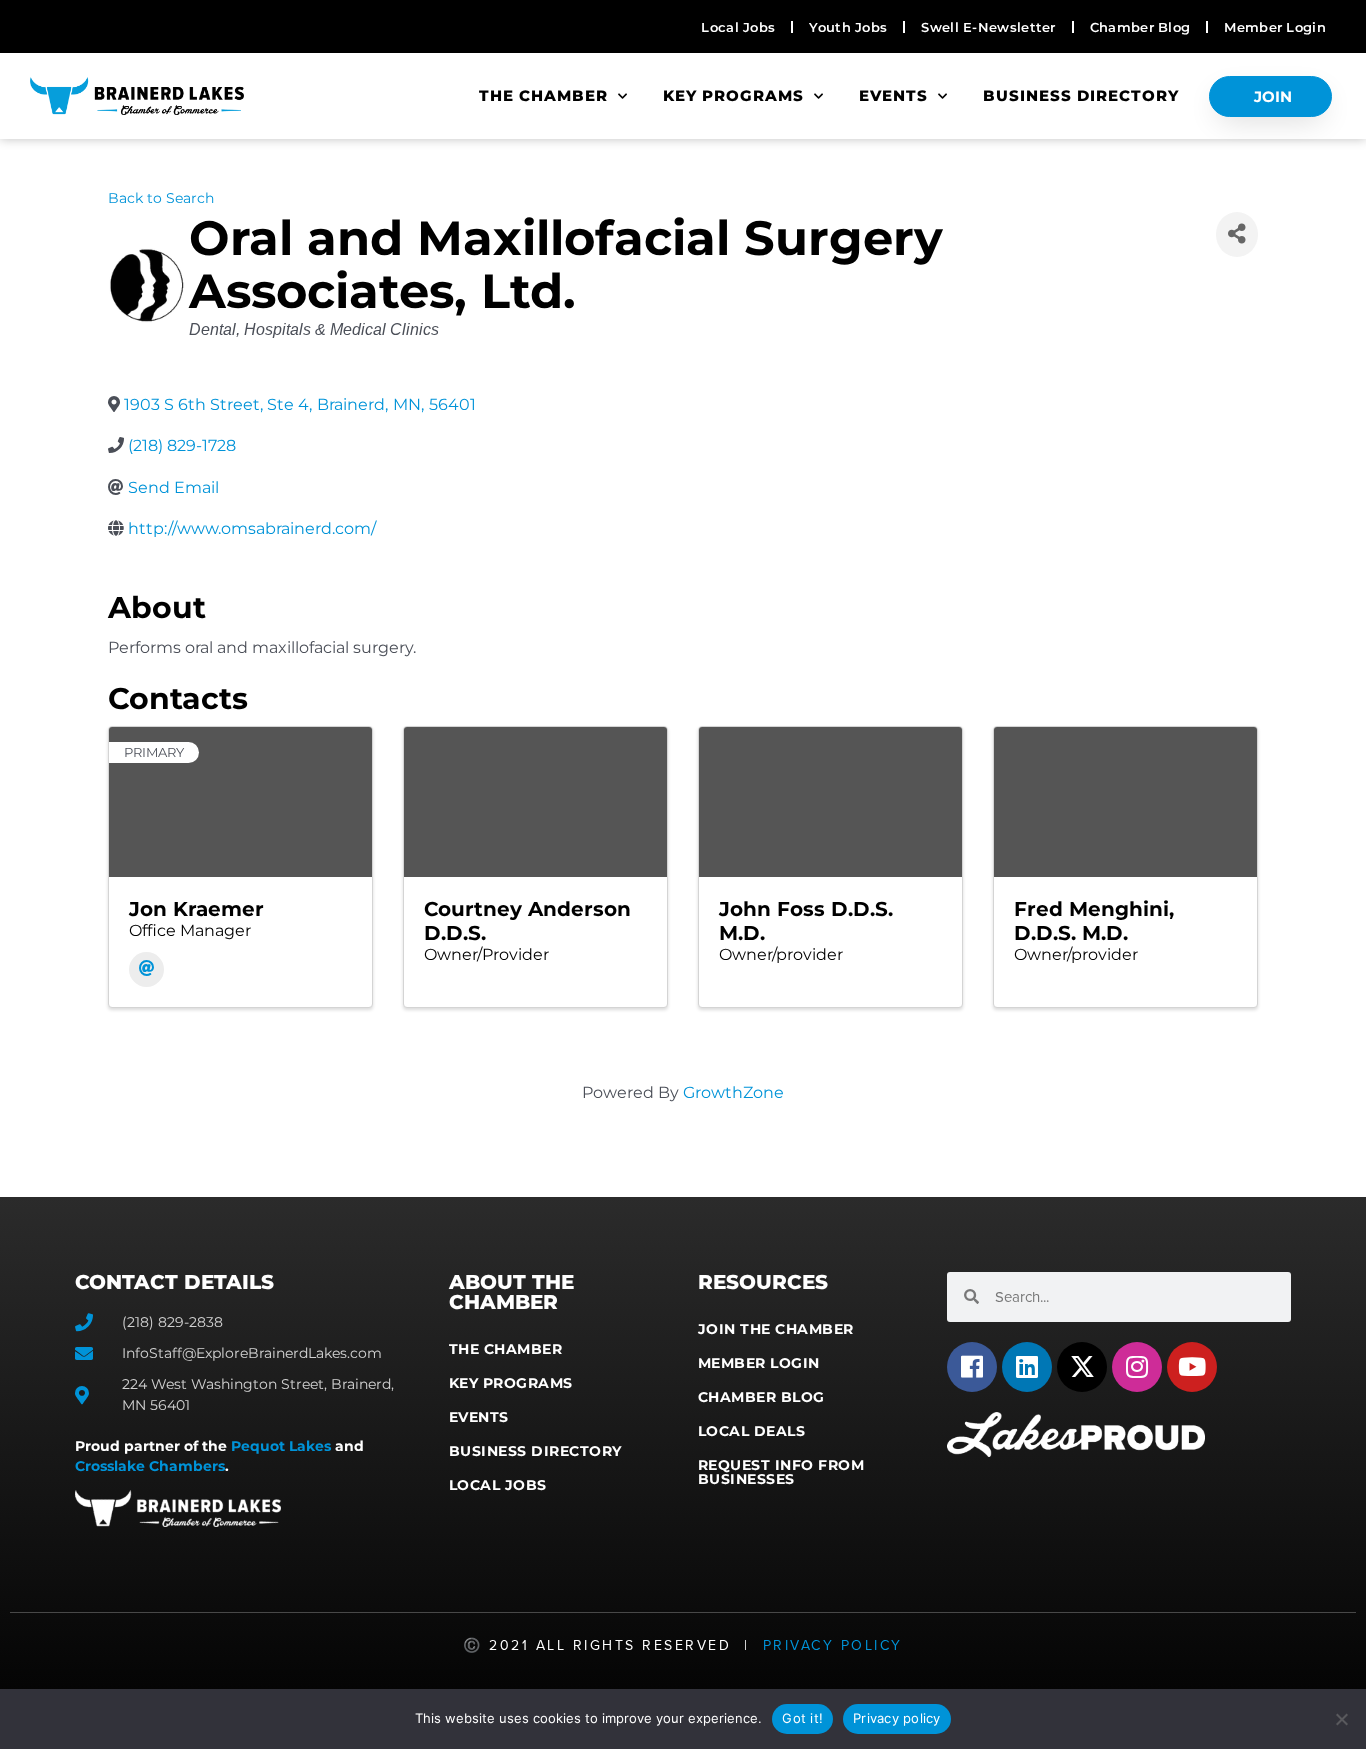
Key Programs (733, 95)
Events (893, 95)
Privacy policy (897, 1718)
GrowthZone (733, 1092)
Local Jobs (498, 1485)
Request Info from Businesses (781, 1472)
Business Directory (1081, 95)
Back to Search (161, 198)
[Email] (146, 969)
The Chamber (543, 95)
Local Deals (752, 1431)
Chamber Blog (761, 1397)
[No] (1341, 1719)
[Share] (1237, 234)
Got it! (802, 1718)
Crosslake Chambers (150, 1466)
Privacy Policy (833, 1645)
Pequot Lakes (281, 1446)
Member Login (759, 1363)
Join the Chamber (776, 1329)
